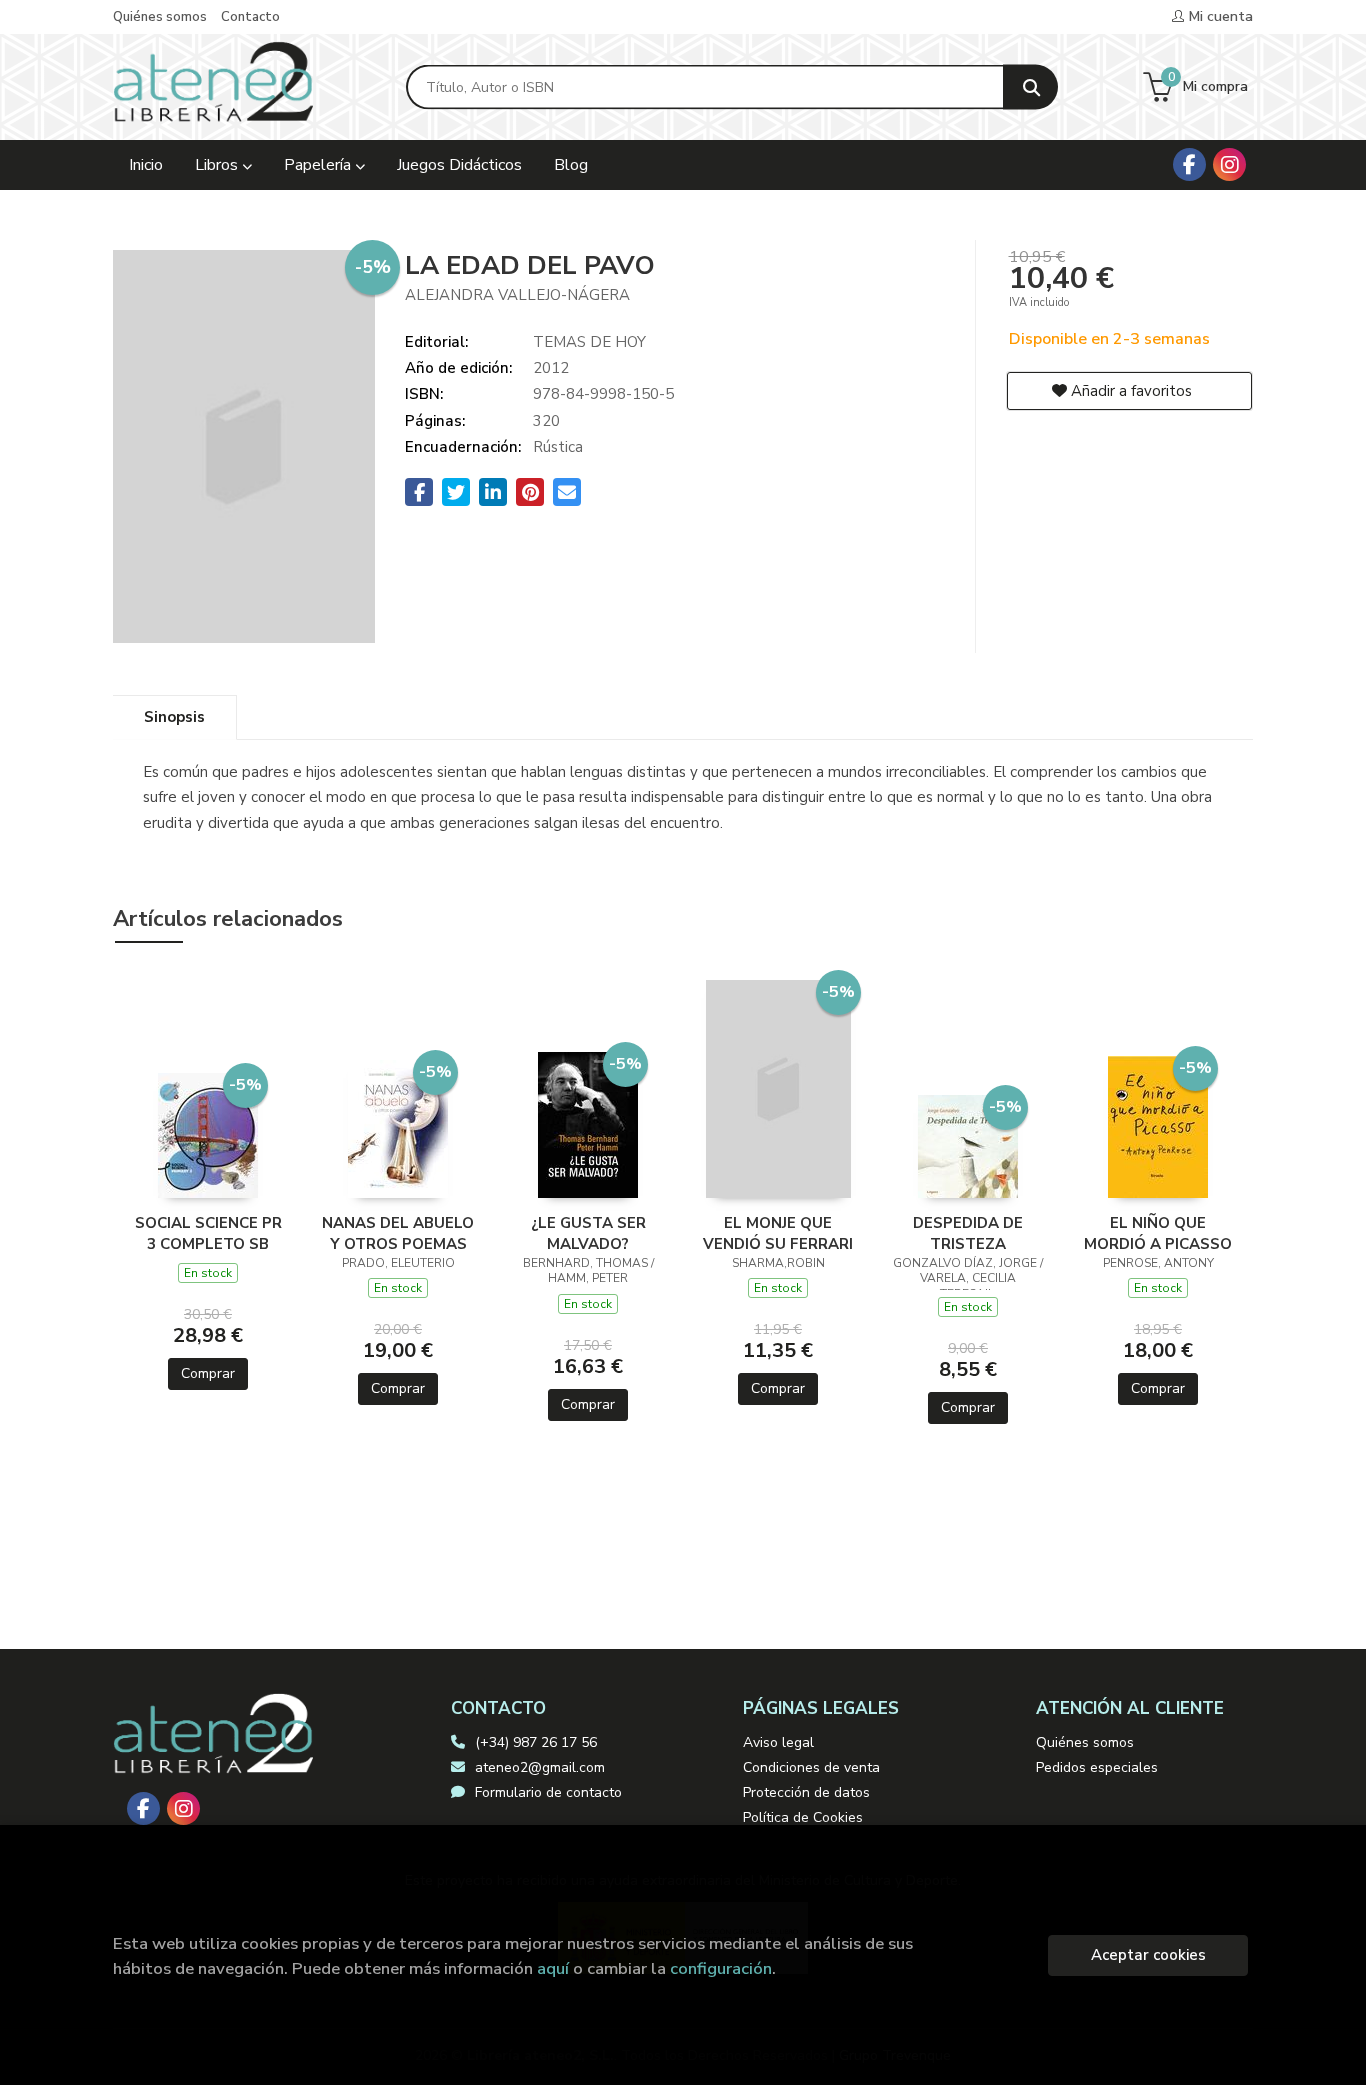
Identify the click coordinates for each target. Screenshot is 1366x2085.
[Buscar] (1030, 87)
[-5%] (208, 1134)
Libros (218, 165)
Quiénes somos (160, 17)
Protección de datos (806, 1792)
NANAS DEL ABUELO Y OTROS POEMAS (398, 1233)
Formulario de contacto (548, 1792)
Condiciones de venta (811, 1767)
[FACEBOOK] (1189, 164)
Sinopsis (174, 717)
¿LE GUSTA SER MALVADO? (588, 1233)
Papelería (319, 165)
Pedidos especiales (1097, 1767)
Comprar (208, 1373)
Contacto (250, 17)
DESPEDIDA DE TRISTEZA (968, 1233)
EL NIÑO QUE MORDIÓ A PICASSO (1158, 1233)
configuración (721, 1968)
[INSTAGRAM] (1229, 164)
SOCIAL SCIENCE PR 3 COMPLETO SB (208, 1233)
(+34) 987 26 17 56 (536, 1742)
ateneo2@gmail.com (540, 1767)
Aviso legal (778, 1742)
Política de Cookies (803, 1817)
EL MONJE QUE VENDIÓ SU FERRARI (778, 1233)
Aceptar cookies (1148, 1955)
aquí (553, 1968)
